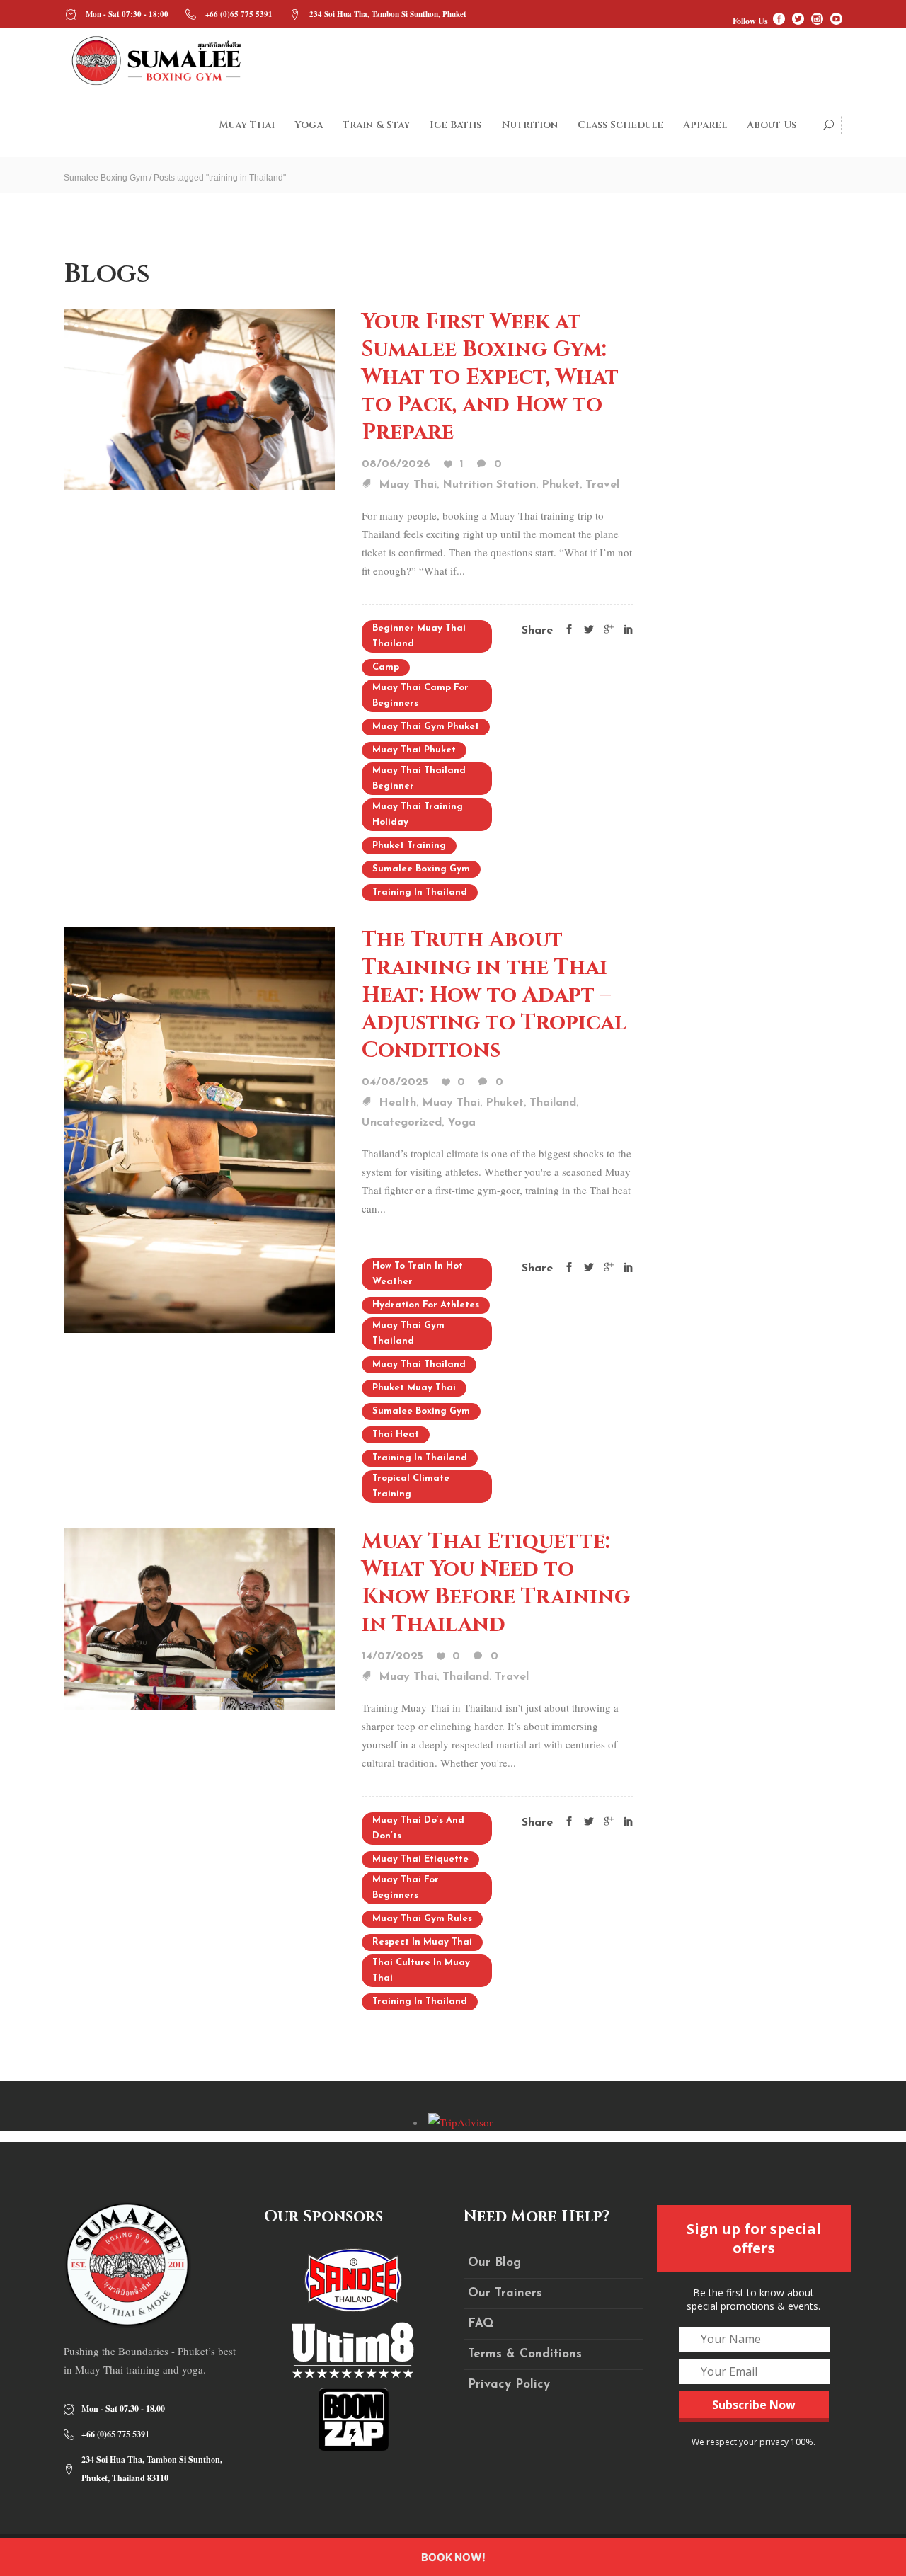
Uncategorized (402, 1123)
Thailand (553, 1103)
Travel (602, 485)
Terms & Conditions (525, 2354)
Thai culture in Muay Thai (421, 1970)
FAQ (481, 2324)
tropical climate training (411, 1486)
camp (386, 667)
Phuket (561, 485)
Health (397, 1103)
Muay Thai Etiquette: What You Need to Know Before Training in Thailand (496, 1583)
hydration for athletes (426, 1305)
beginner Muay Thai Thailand (419, 636)
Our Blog (494, 2263)
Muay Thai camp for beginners (420, 695)
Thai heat (396, 1435)
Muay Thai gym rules (422, 1919)
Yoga (461, 1123)
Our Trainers (505, 2293)
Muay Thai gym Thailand (408, 1333)
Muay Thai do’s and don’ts (418, 1828)
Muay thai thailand (419, 1364)
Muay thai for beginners (406, 1888)
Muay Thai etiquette (420, 1859)
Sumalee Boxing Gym (105, 178)
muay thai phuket (414, 750)
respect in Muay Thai (422, 1942)
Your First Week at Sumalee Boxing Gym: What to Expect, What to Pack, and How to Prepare (490, 377)
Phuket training (409, 846)
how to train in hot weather (418, 1274)
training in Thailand (420, 892)
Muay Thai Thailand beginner (419, 778)
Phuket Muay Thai (414, 1388)
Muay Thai (408, 485)
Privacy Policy (509, 2385)
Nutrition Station (489, 485)
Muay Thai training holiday (418, 814)
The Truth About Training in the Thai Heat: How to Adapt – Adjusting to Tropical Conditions (494, 995)
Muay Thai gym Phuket (426, 727)
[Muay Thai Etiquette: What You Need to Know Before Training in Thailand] (199, 1617)
